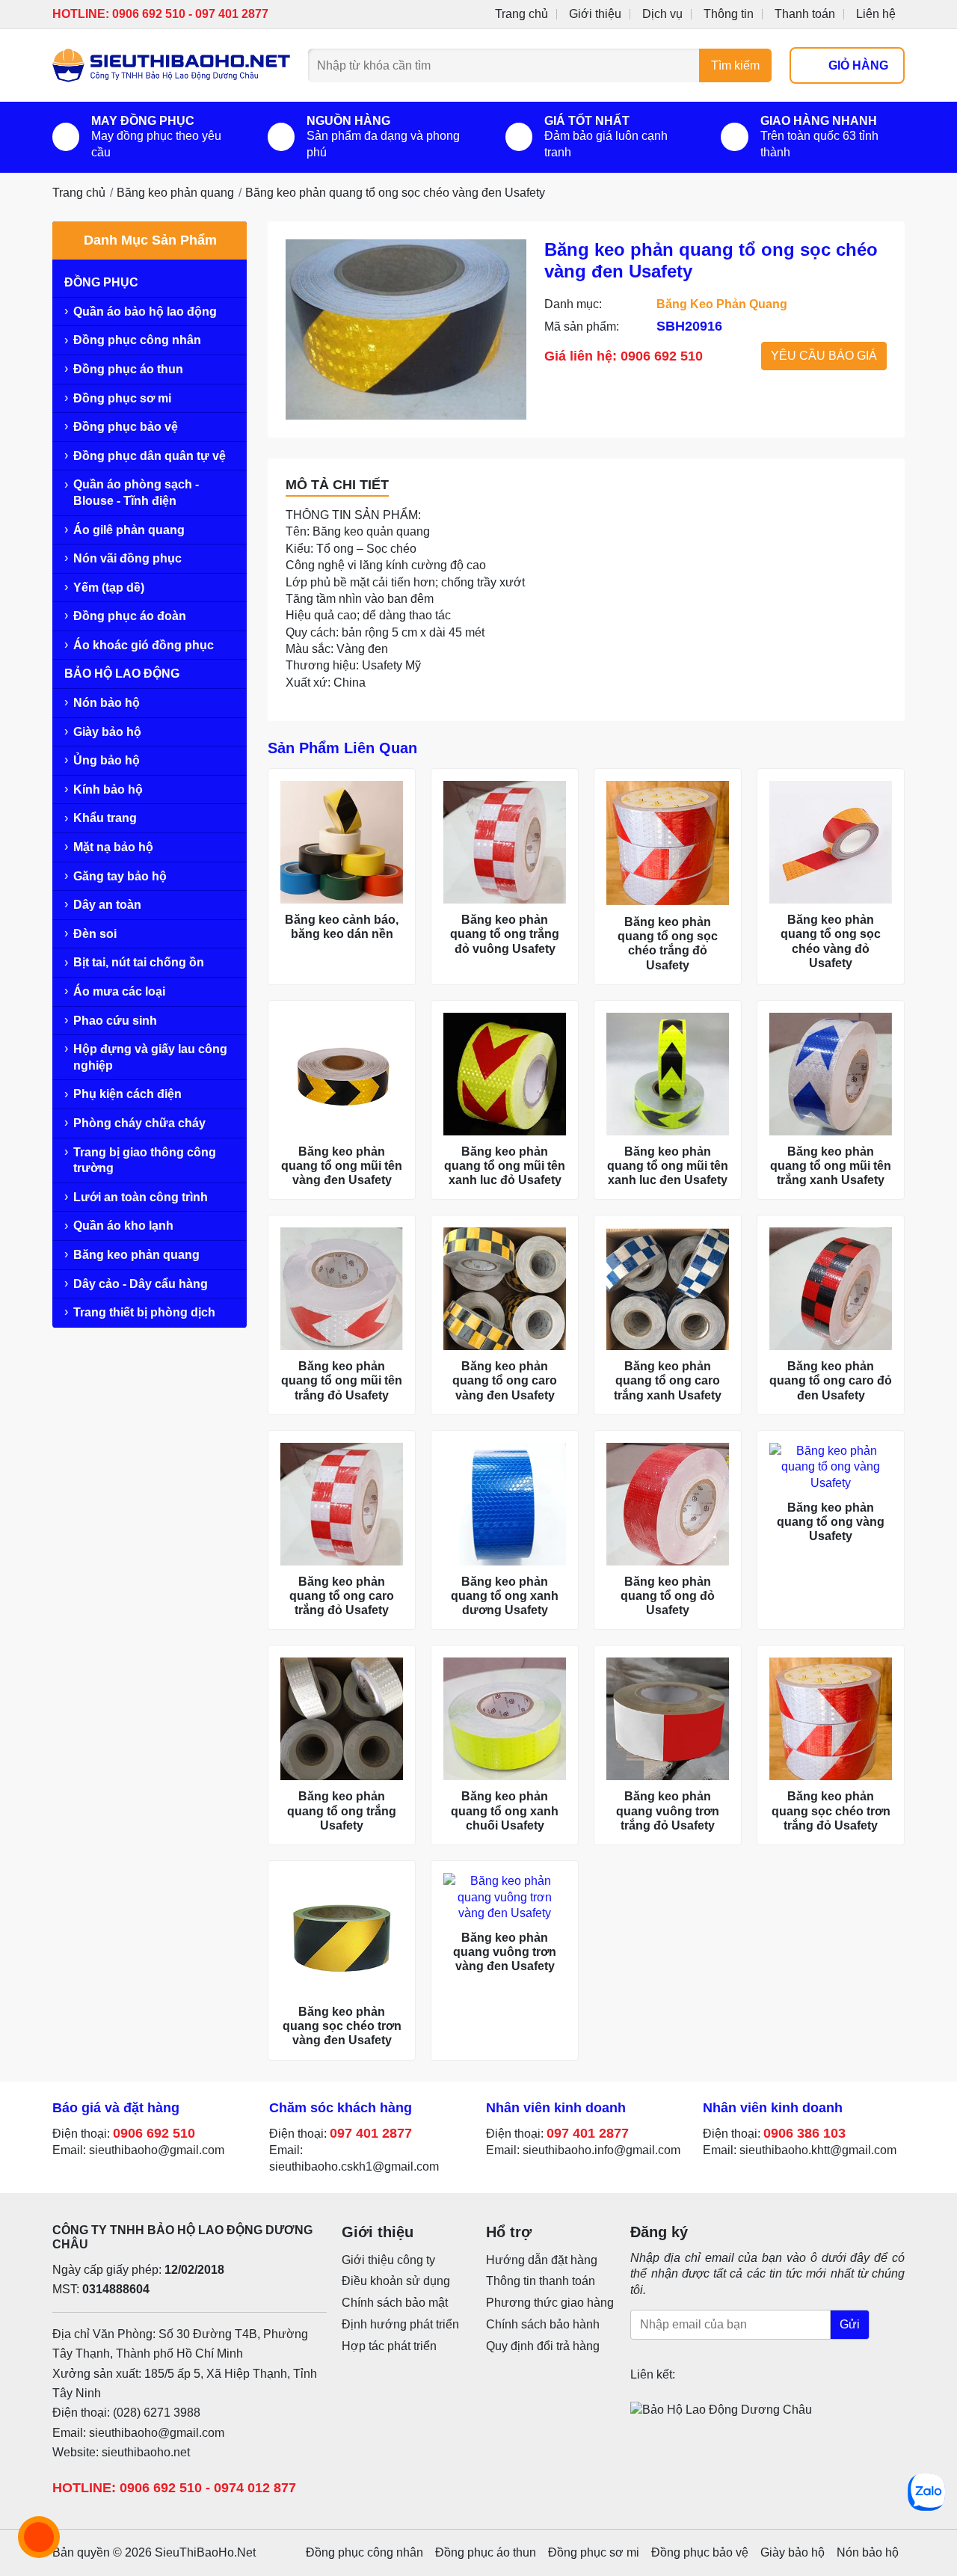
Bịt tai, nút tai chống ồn (139, 962)
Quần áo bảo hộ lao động (145, 312)
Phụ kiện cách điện (127, 1094)
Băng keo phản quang (175, 193)
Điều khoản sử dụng (396, 2281)
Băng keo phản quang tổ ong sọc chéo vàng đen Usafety (395, 193)
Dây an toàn (107, 905)
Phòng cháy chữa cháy (139, 1123)
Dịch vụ (662, 14)
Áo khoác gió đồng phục (144, 645)
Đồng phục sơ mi (122, 398)
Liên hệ (876, 14)
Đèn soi (95, 934)
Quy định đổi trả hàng (543, 2346)
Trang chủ (521, 14)
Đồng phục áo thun (128, 369)
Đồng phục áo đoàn (130, 616)
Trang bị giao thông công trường (145, 1160)
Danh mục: (573, 304)
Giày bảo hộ (107, 732)
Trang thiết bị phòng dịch (144, 1312)
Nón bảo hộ (107, 703)
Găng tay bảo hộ (120, 876)
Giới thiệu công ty (388, 2260)
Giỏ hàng (858, 65)
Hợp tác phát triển (389, 2346)
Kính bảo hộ (108, 789)
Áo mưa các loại (119, 991)
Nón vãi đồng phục (127, 558)
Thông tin (729, 14)
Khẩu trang (105, 818)
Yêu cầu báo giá (824, 356)
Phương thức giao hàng (550, 2303)
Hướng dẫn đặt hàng (542, 2260)
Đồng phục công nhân (137, 340)
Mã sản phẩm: (582, 326)
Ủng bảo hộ (107, 760)
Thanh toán (805, 14)
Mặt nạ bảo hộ (113, 847)
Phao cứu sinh (115, 1021)
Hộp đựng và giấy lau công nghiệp (150, 1057)
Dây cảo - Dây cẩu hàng (141, 1284)
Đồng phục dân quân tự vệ (150, 456)
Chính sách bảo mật (395, 2303)
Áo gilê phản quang (129, 530)
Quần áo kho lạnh (123, 1226)
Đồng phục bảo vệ (126, 427)
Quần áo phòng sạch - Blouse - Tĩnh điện (136, 493)
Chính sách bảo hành (543, 2324)
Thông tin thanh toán (541, 2281)
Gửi (850, 2324)
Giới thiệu (595, 14)
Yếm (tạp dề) (109, 588)
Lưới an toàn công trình (141, 1197)
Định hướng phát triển (400, 2324)
